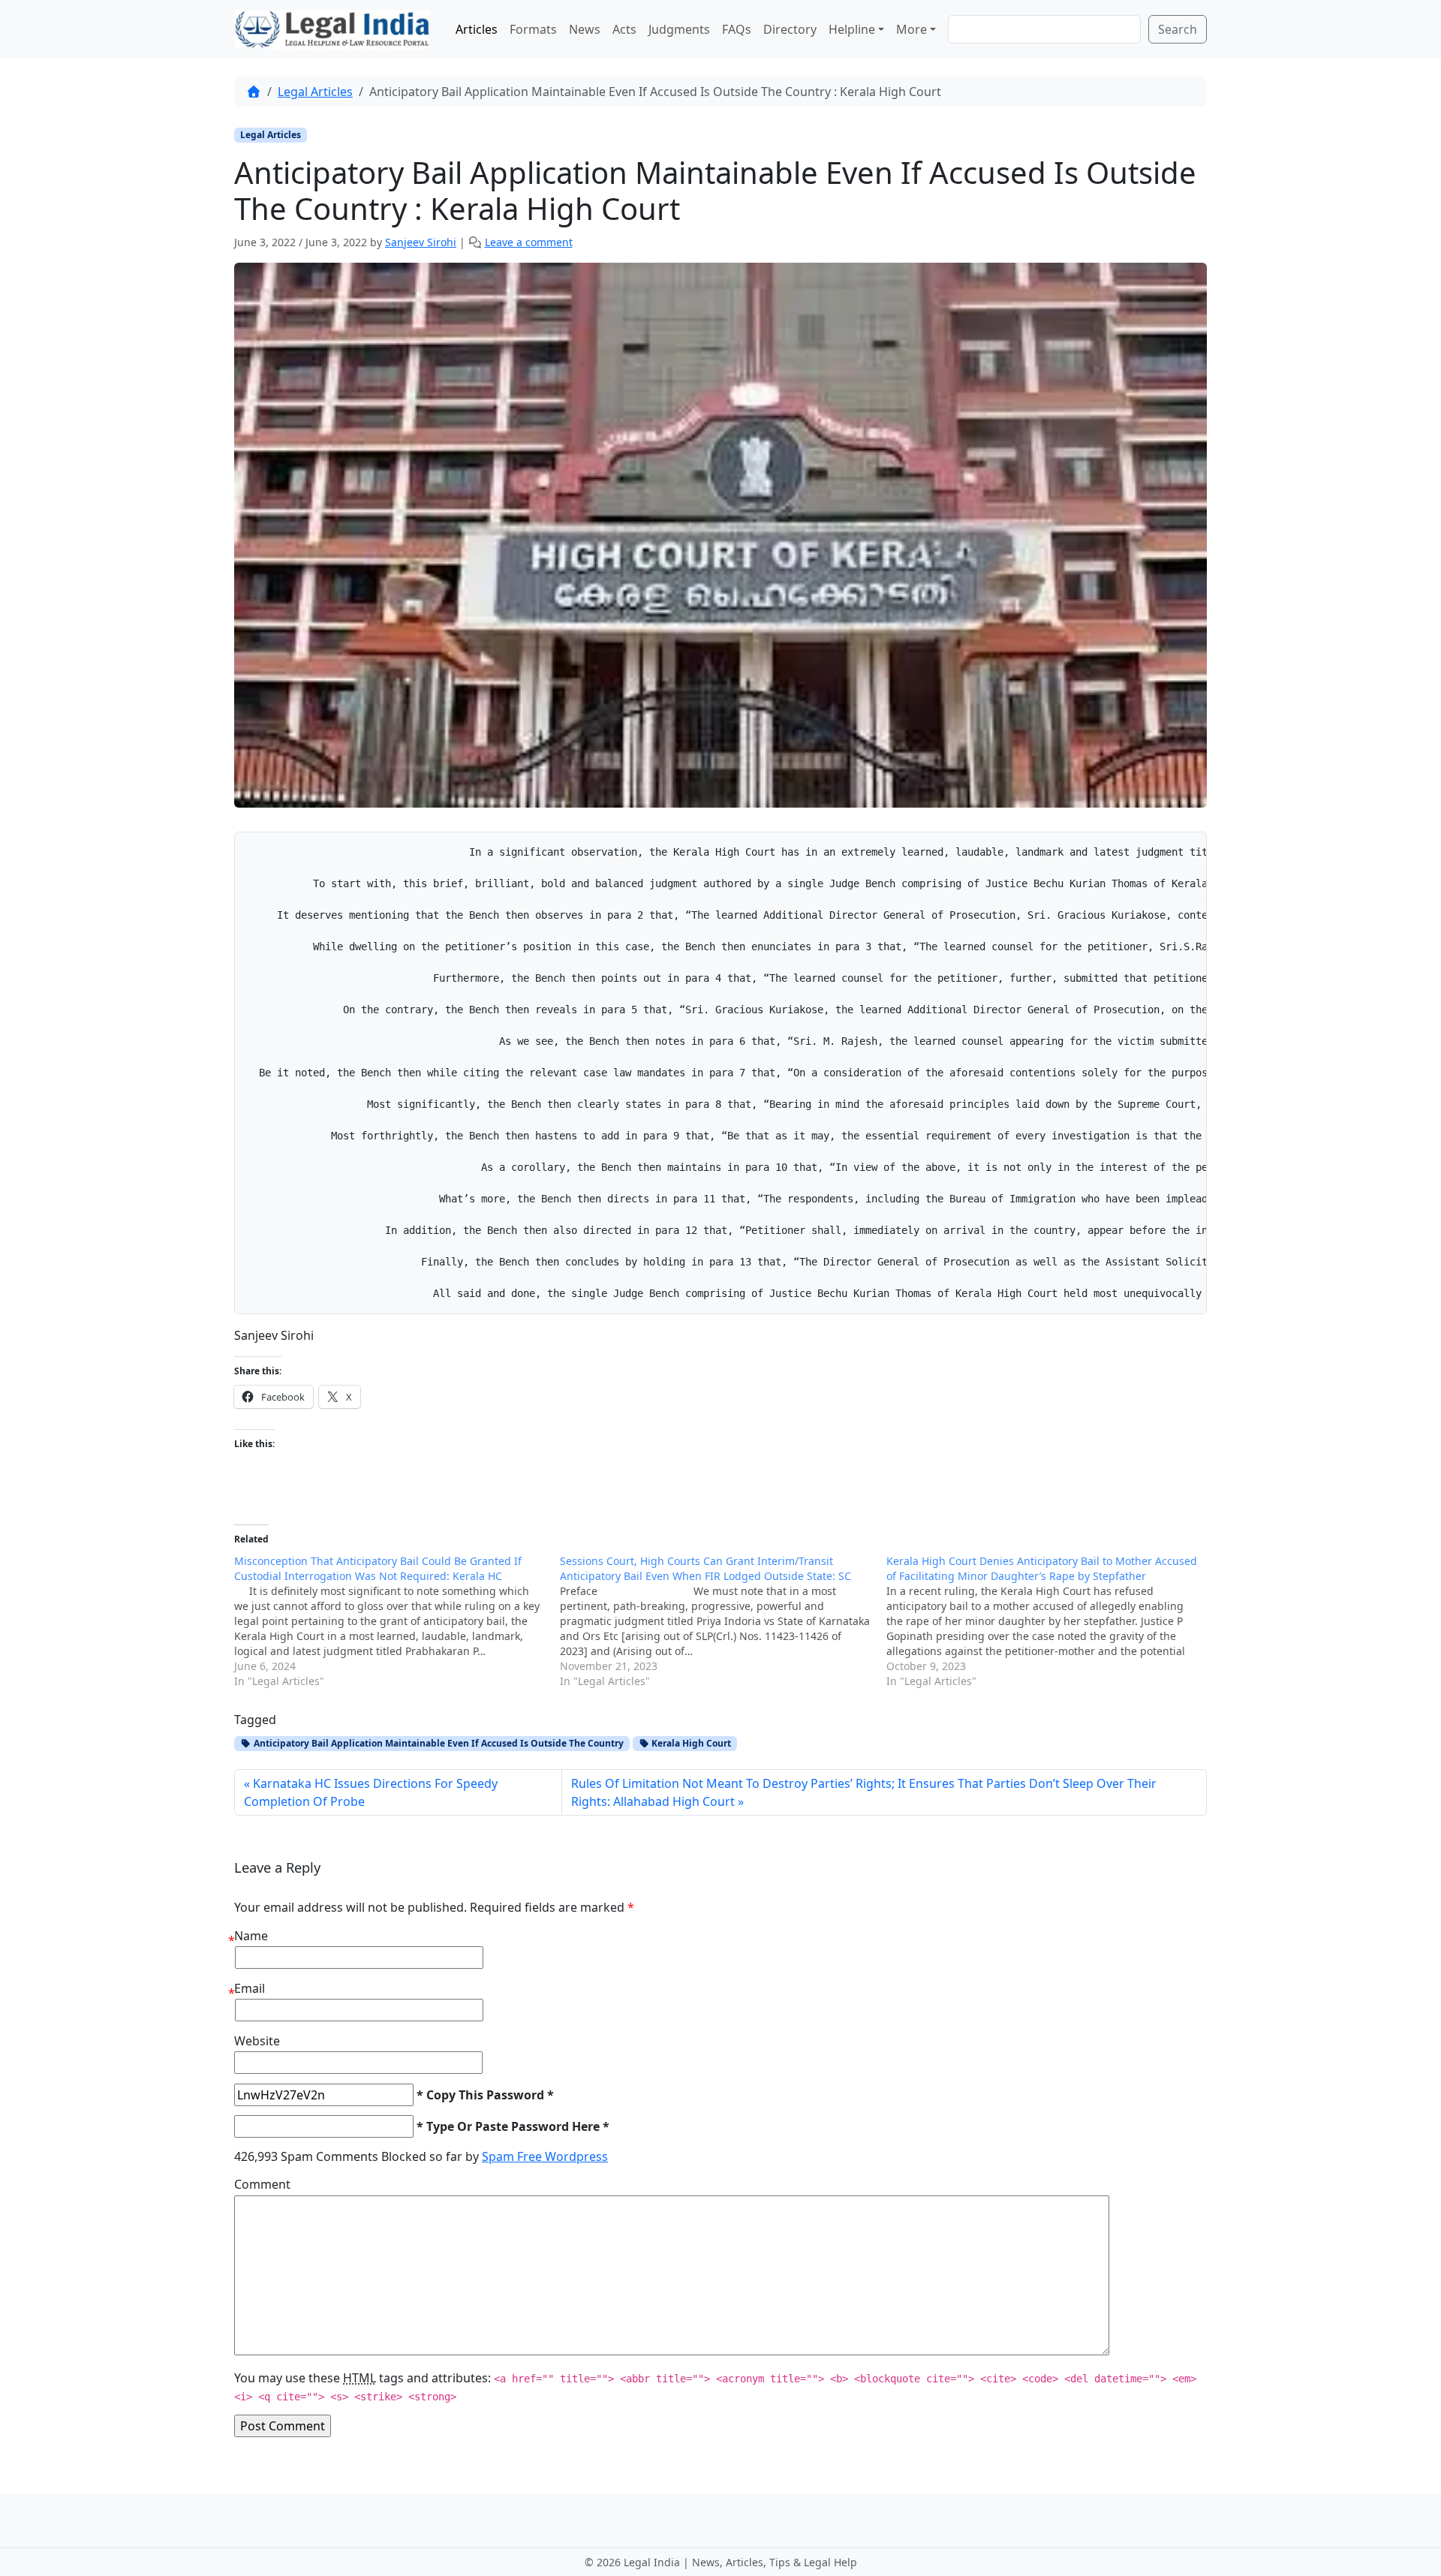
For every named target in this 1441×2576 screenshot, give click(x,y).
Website (257, 2041)
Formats (533, 29)
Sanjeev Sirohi (421, 242)
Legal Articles (315, 92)
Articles (477, 29)
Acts (624, 29)
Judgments (679, 29)
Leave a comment (529, 242)
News (585, 29)
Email (250, 1988)
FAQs (737, 29)
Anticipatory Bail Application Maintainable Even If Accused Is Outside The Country (438, 1743)
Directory (790, 29)
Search (1178, 29)
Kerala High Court (690, 1743)
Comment (262, 2184)
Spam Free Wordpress (545, 2156)
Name (251, 1936)
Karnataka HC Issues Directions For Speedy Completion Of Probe (371, 1792)
